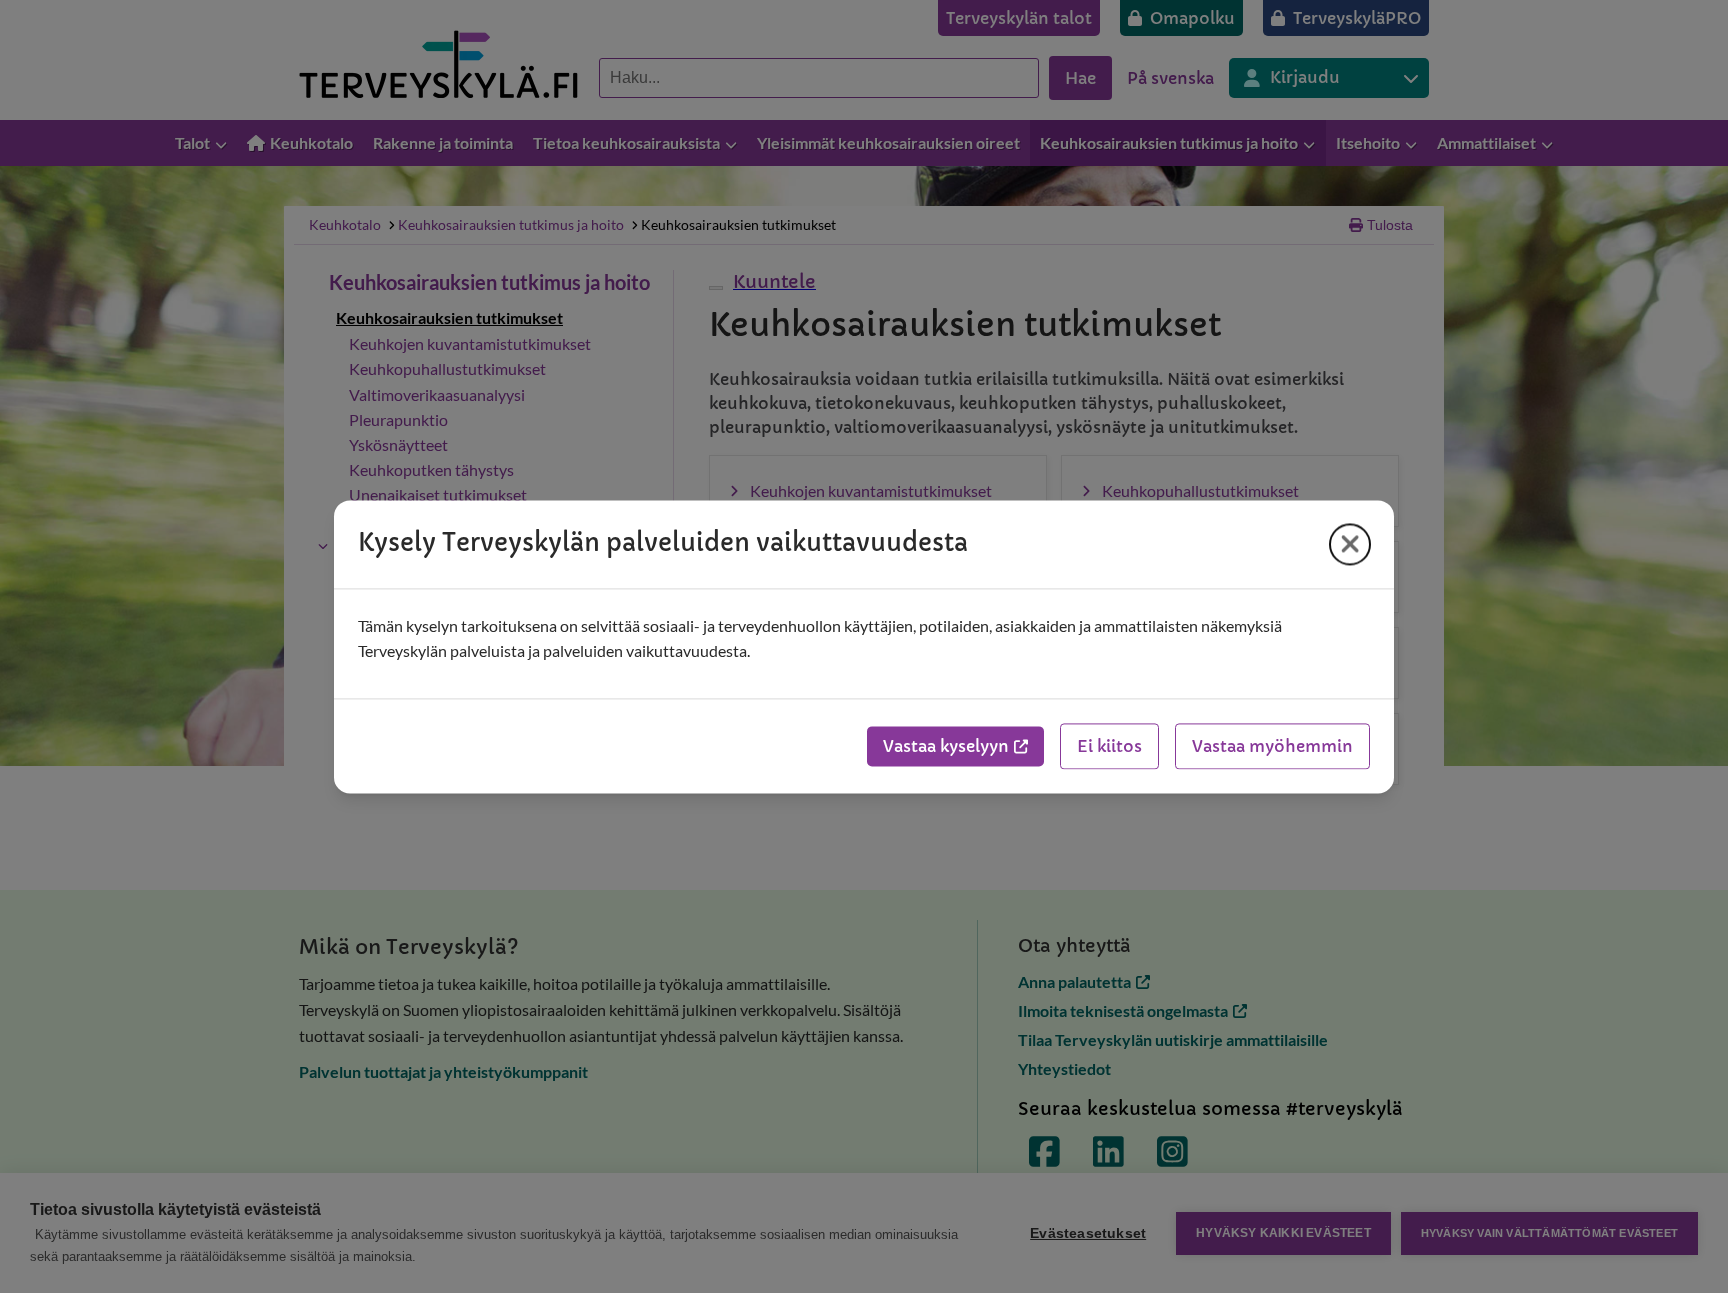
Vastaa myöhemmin (1272, 746)
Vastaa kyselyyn (946, 746)
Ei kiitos (1109, 746)
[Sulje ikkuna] (1350, 544)
